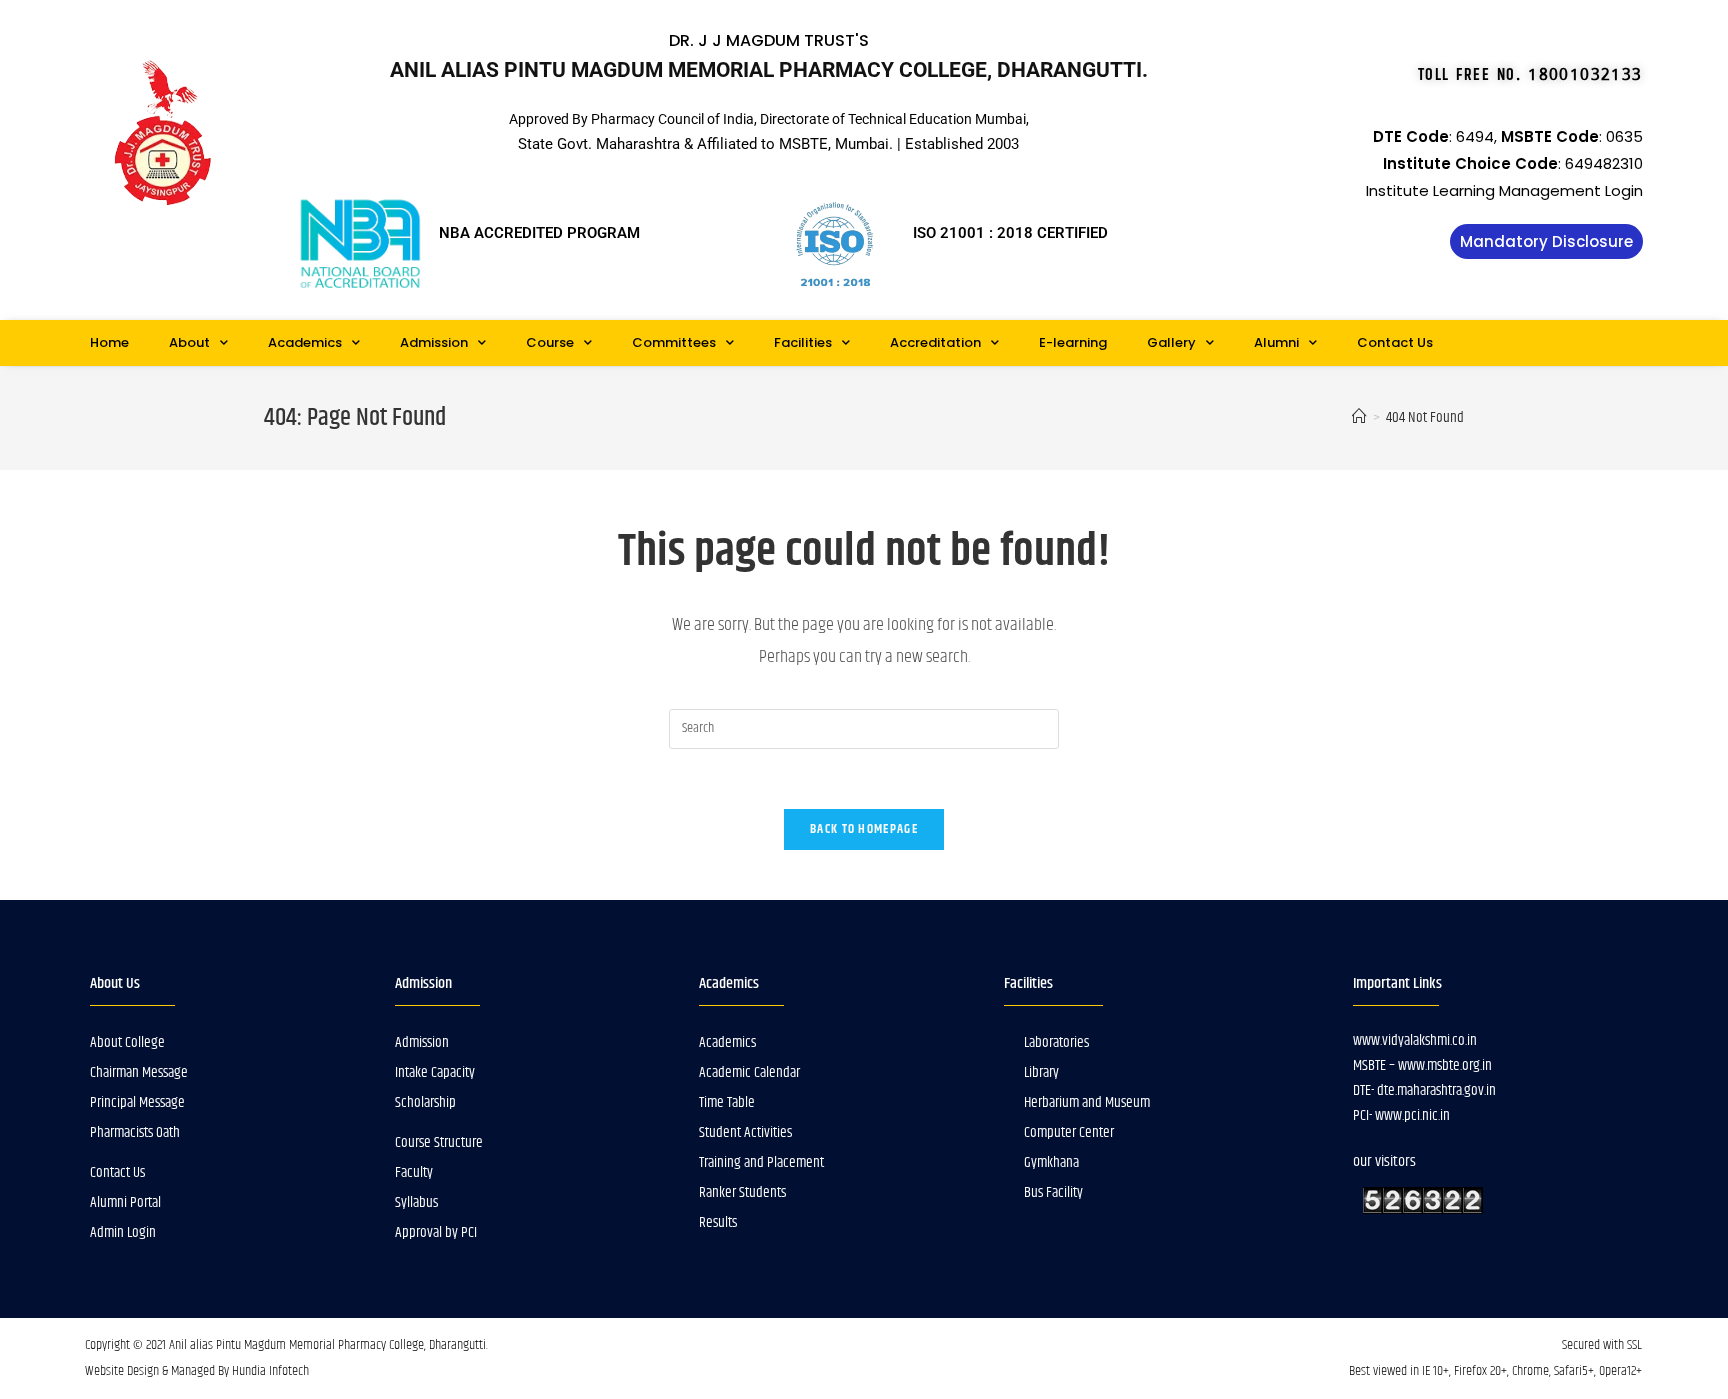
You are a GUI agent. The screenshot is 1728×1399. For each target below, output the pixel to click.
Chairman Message (139, 1072)
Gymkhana (1051, 1162)
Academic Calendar (749, 1072)
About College (127, 1042)
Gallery (1171, 342)
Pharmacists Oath (135, 1132)
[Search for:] (864, 728)
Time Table (727, 1102)
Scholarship (425, 1102)
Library (1041, 1072)
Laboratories (1056, 1042)
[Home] (1359, 417)
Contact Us (1395, 342)
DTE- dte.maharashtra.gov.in (1424, 1090)
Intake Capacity (435, 1072)
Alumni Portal (125, 1202)
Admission (434, 342)
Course (550, 342)
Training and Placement (761, 1162)
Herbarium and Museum (1087, 1102)
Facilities (803, 342)
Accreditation (935, 342)
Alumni (1276, 342)
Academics (305, 342)
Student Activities (745, 1132)
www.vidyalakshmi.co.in (1415, 1040)
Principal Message (137, 1102)
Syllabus (416, 1202)
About (189, 342)
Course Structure (439, 1142)
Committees (674, 342)
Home (109, 342)
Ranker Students (742, 1192)
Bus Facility (1053, 1192)
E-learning (1073, 342)
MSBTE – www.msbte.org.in (1422, 1065)
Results (718, 1222)
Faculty (414, 1172)
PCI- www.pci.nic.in (1401, 1115)
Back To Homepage (864, 829)
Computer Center (1069, 1132)
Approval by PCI (436, 1232)
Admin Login (123, 1232)
